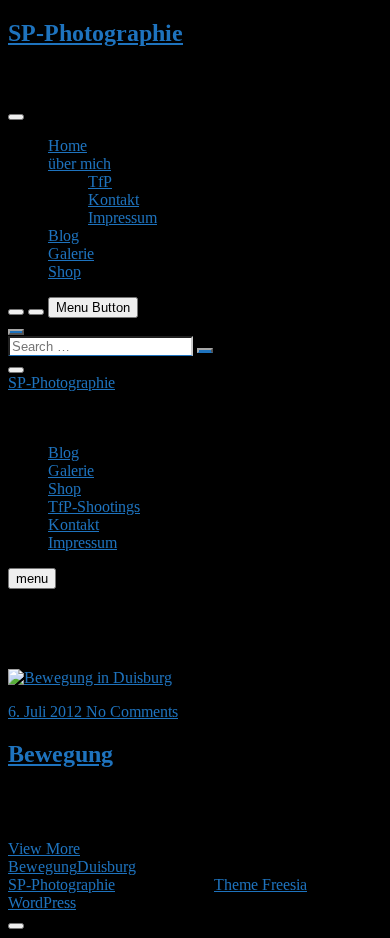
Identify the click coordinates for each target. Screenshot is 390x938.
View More (44, 848)
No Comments (132, 711)
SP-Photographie (95, 33)
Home (67, 145)
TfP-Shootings (94, 506)
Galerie (71, 253)
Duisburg (106, 866)
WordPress (42, 902)
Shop (64, 271)
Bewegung (60, 754)
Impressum (122, 217)
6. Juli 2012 (47, 711)
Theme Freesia (260, 884)
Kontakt (113, 199)
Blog (63, 235)
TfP (100, 181)
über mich (79, 163)
